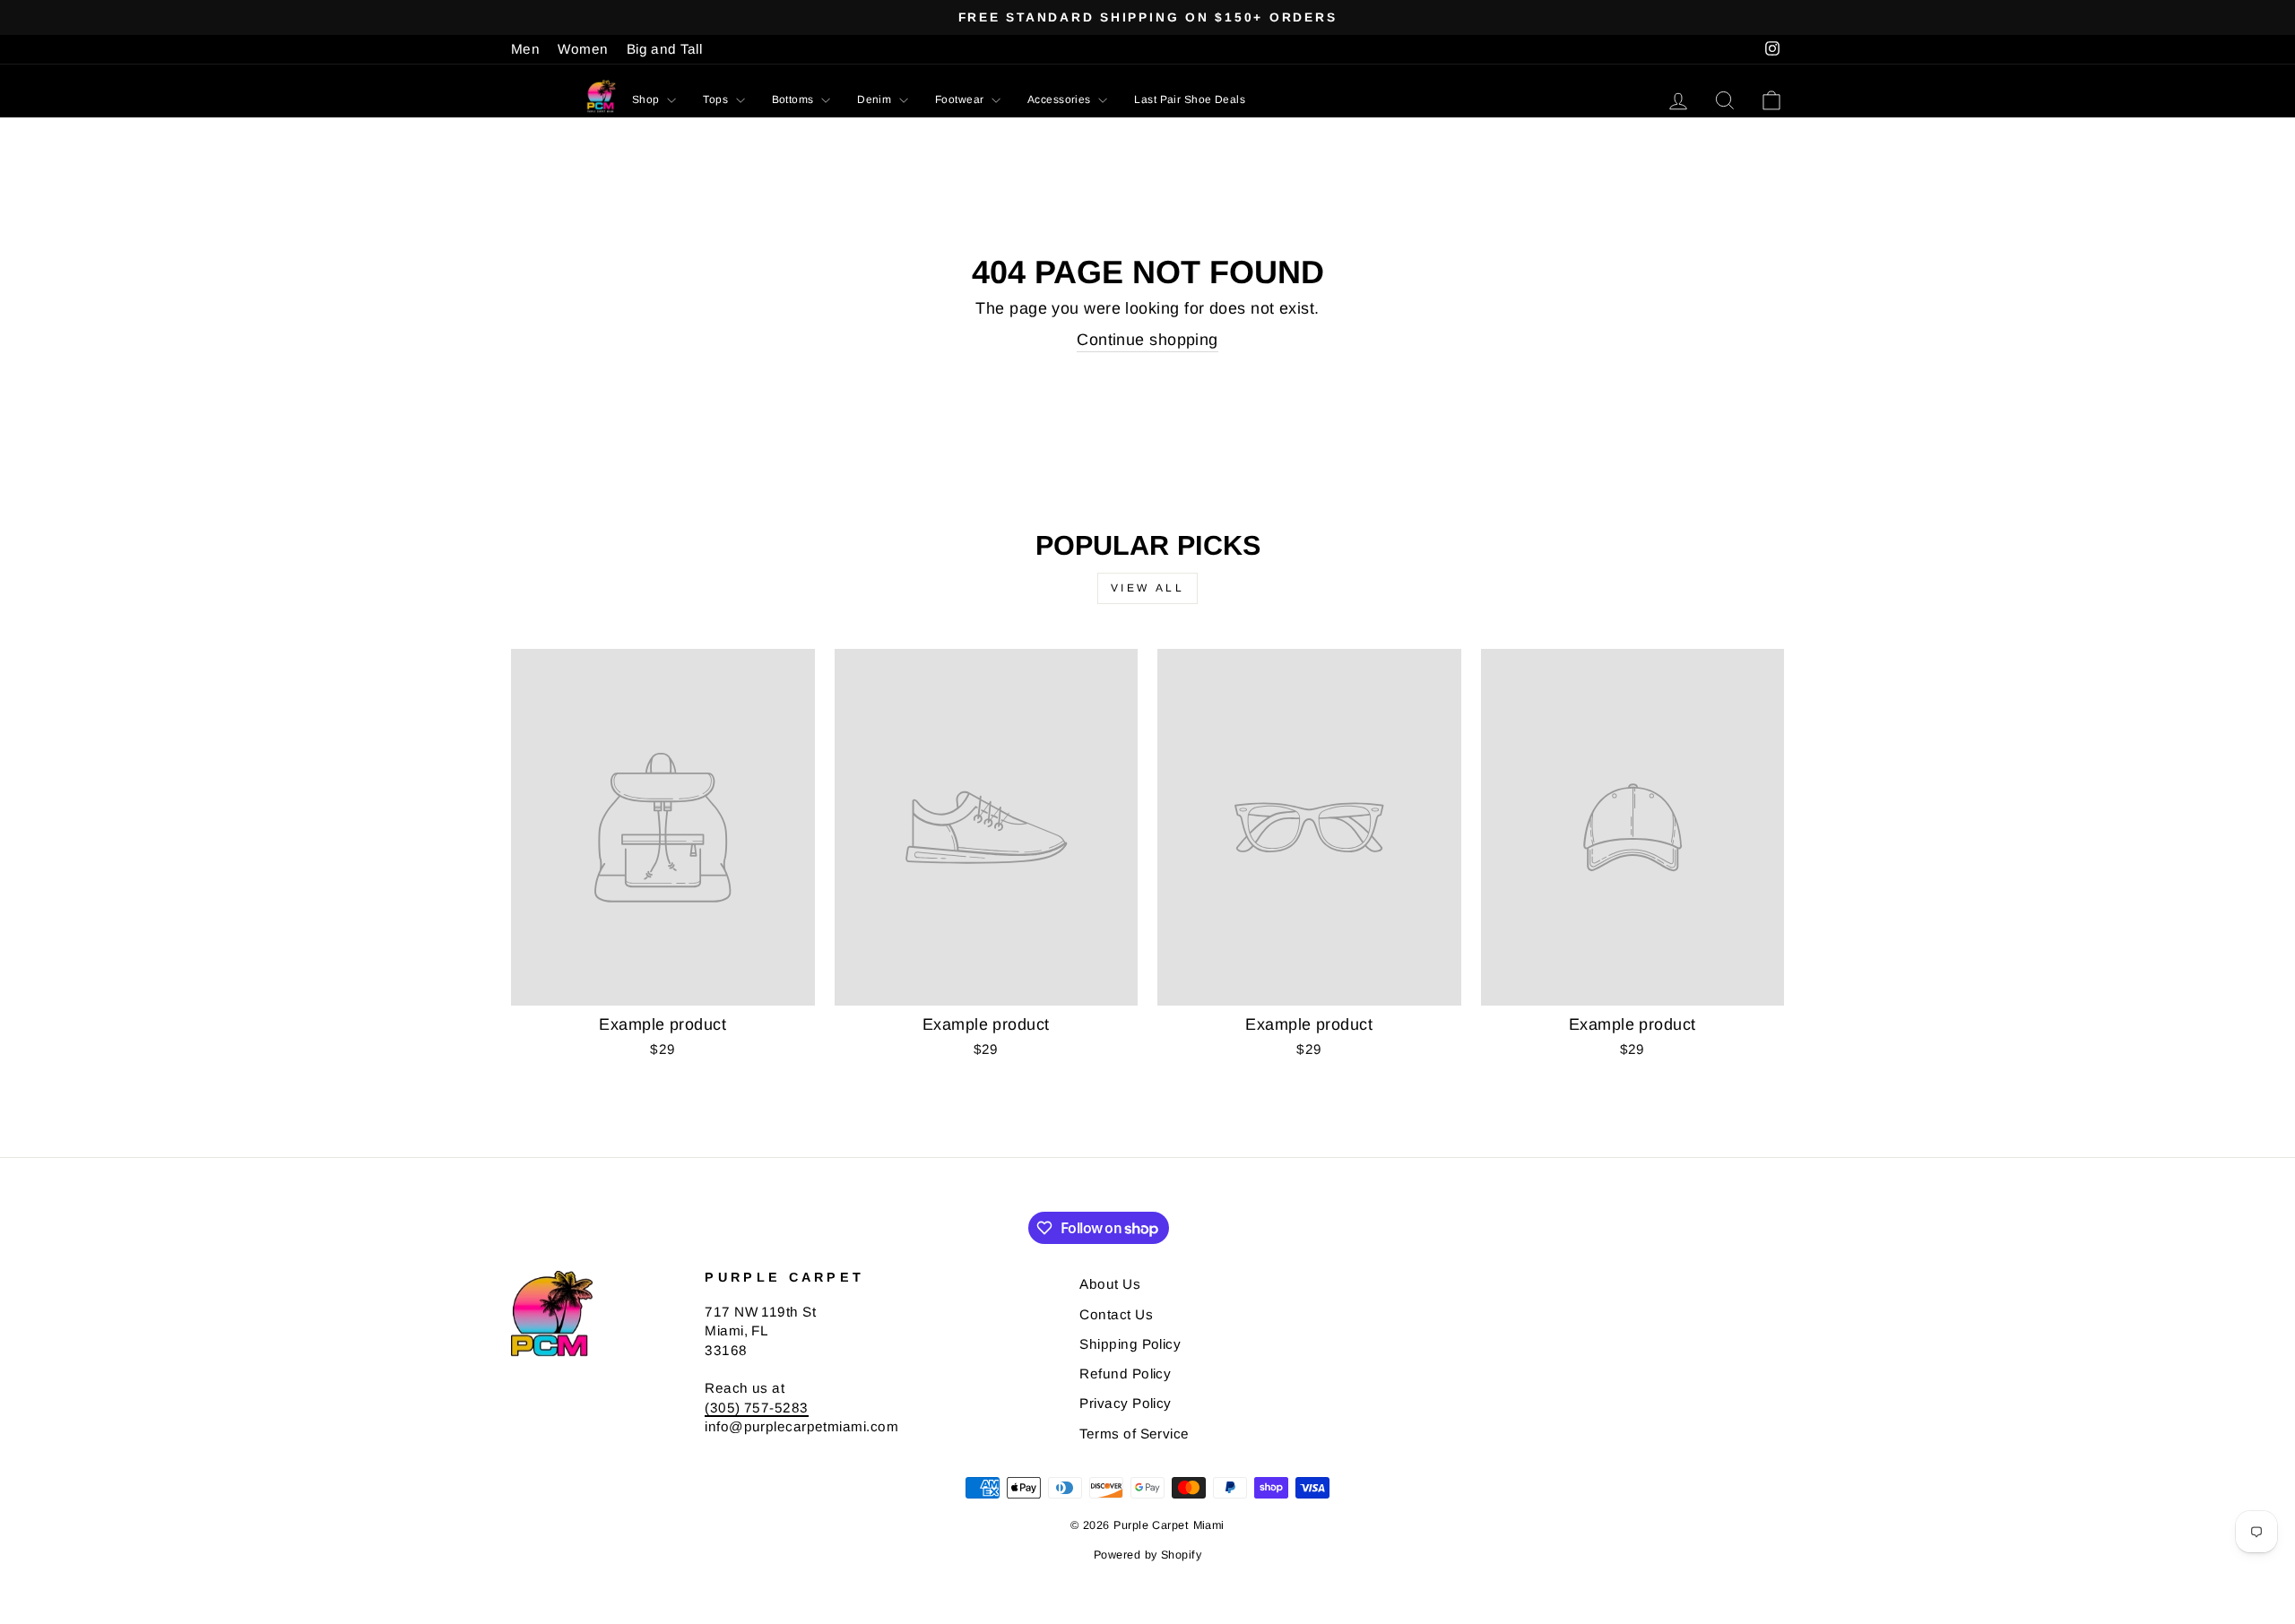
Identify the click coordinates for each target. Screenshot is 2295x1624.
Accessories (1061, 99)
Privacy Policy (1125, 1403)
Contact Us (1116, 1314)
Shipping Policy (1130, 1344)
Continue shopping (1147, 340)
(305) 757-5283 (756, 1408)
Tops (717, 99)
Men (525, 49)
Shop (647, 99)
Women (583, 49)
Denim (876, 99)
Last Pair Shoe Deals (1190, 99)
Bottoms (795, 99)
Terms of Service (1134, 1434)
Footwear (961, 99)
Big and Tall (664, 49)
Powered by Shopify (1147, 1555)
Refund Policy (1125, 1373)
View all (1148, 588)
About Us (1110, 1284)
